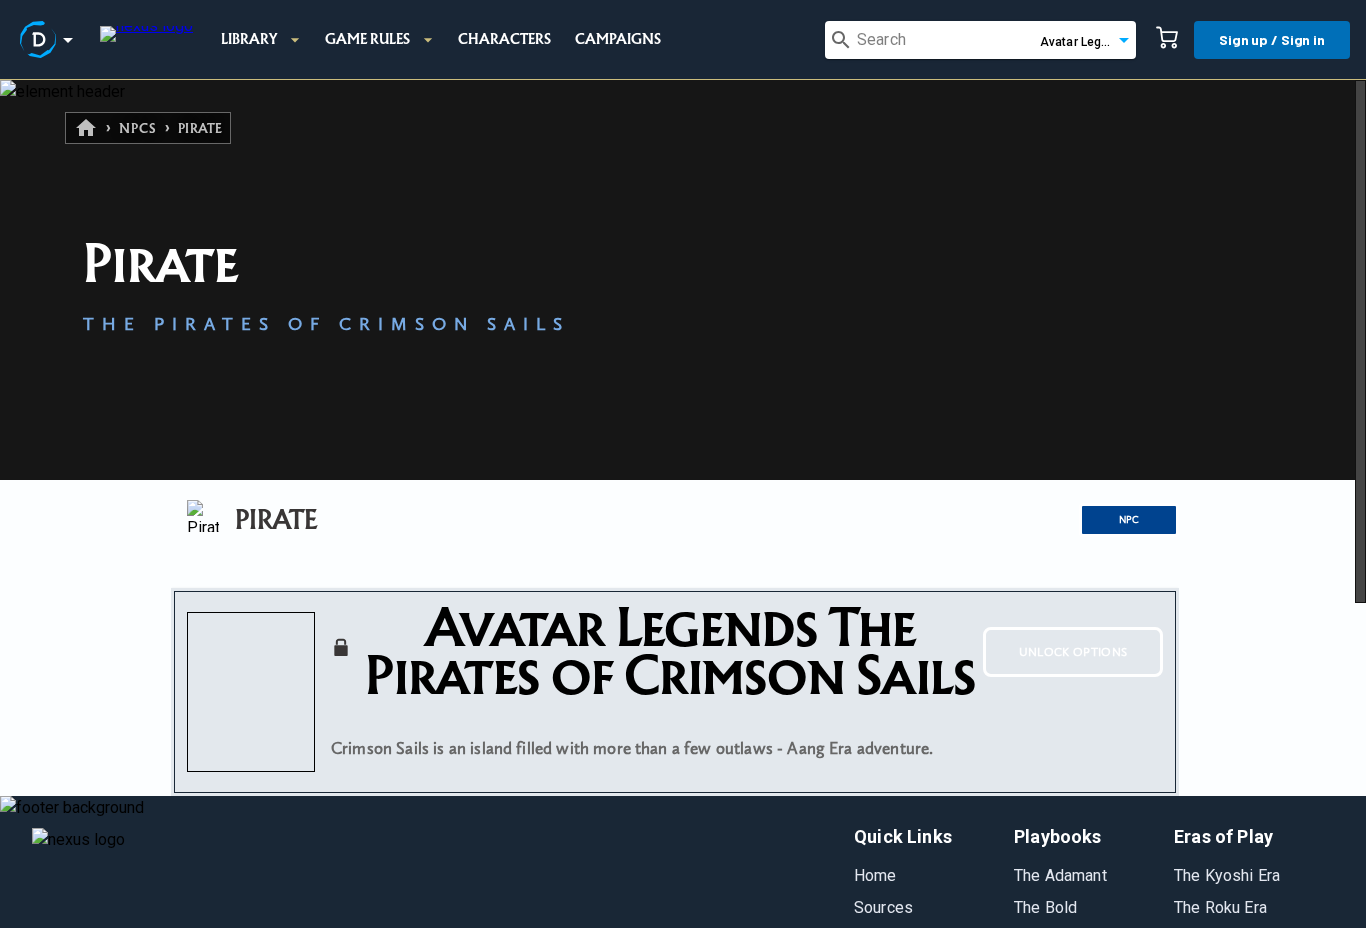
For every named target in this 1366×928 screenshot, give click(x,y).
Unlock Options (1073, 652)
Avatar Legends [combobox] (1085, 42)
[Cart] (1167, 40)
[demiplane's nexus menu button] (50, 40)
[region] (683, 504)
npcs (138, 128)
